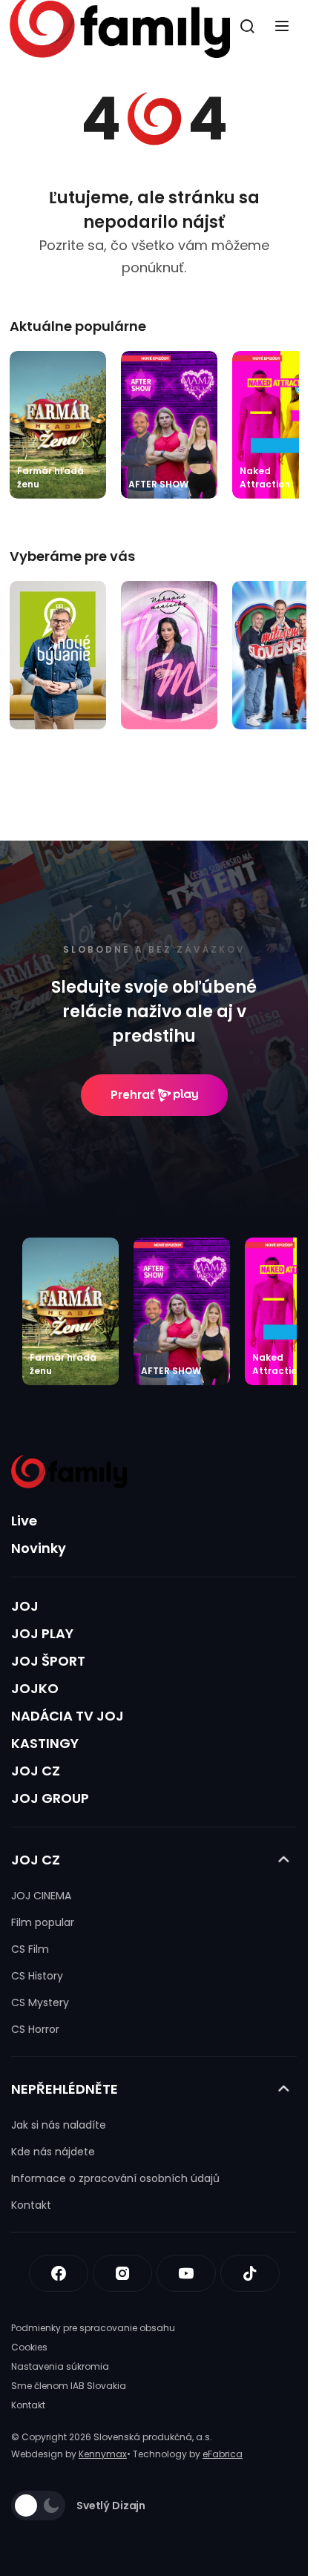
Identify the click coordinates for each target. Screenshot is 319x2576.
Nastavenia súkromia (60, 2366)
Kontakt (31, 2205)
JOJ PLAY (42, 1633)
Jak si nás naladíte (59, 2125)
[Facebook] (59, 2273)
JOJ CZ (36, 1771)
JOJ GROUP (50, 1798)
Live (24, 1521)
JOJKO (35, 1688)
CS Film (30, 1949)
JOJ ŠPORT (48, 1661)
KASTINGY (45, 1743)
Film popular (43, 1922)
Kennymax (103, 2454)
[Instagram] (122, 2273)
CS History (37, 1976)
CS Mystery (40, 2002)
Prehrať (132, 1095)
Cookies (29, 2347)
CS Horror (35, 2029)
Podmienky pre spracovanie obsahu (93, 2328)
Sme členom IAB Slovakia (69, 2386)
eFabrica (223, 2454)
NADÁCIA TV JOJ (68, 1716)
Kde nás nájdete (53, 2152)
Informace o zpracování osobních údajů (115, 2178)
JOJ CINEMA (41, 1896)
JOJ (25, 1606)
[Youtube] (186, 2273)
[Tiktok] (250, 2273)
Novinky (39, 1548)
